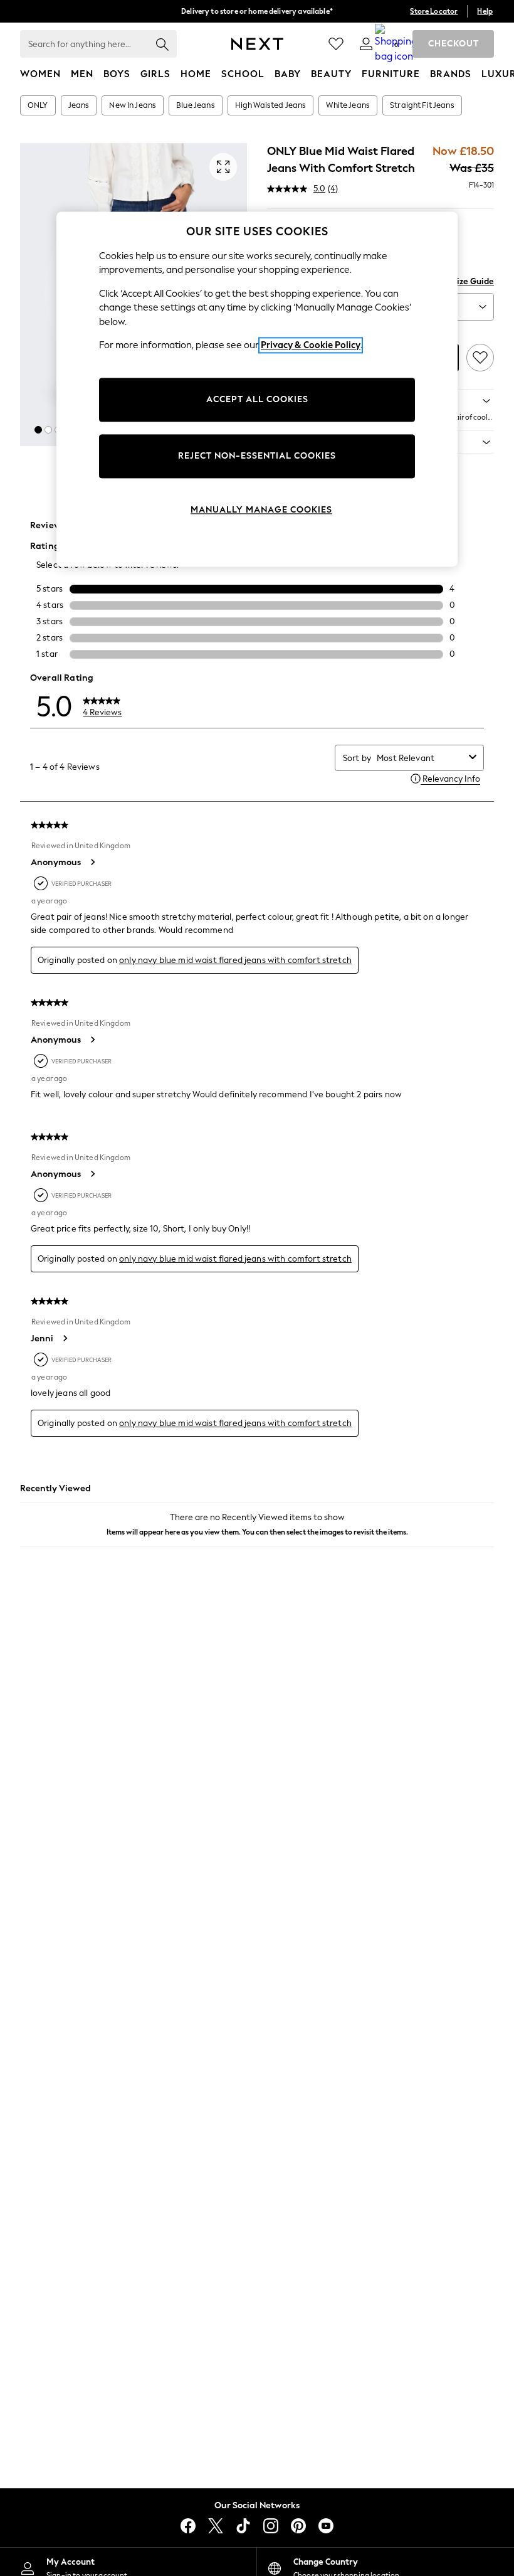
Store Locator (434, 11)
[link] (366, 44)
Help (485, 11)
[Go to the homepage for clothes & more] (257, 44)
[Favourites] (336, 44)
